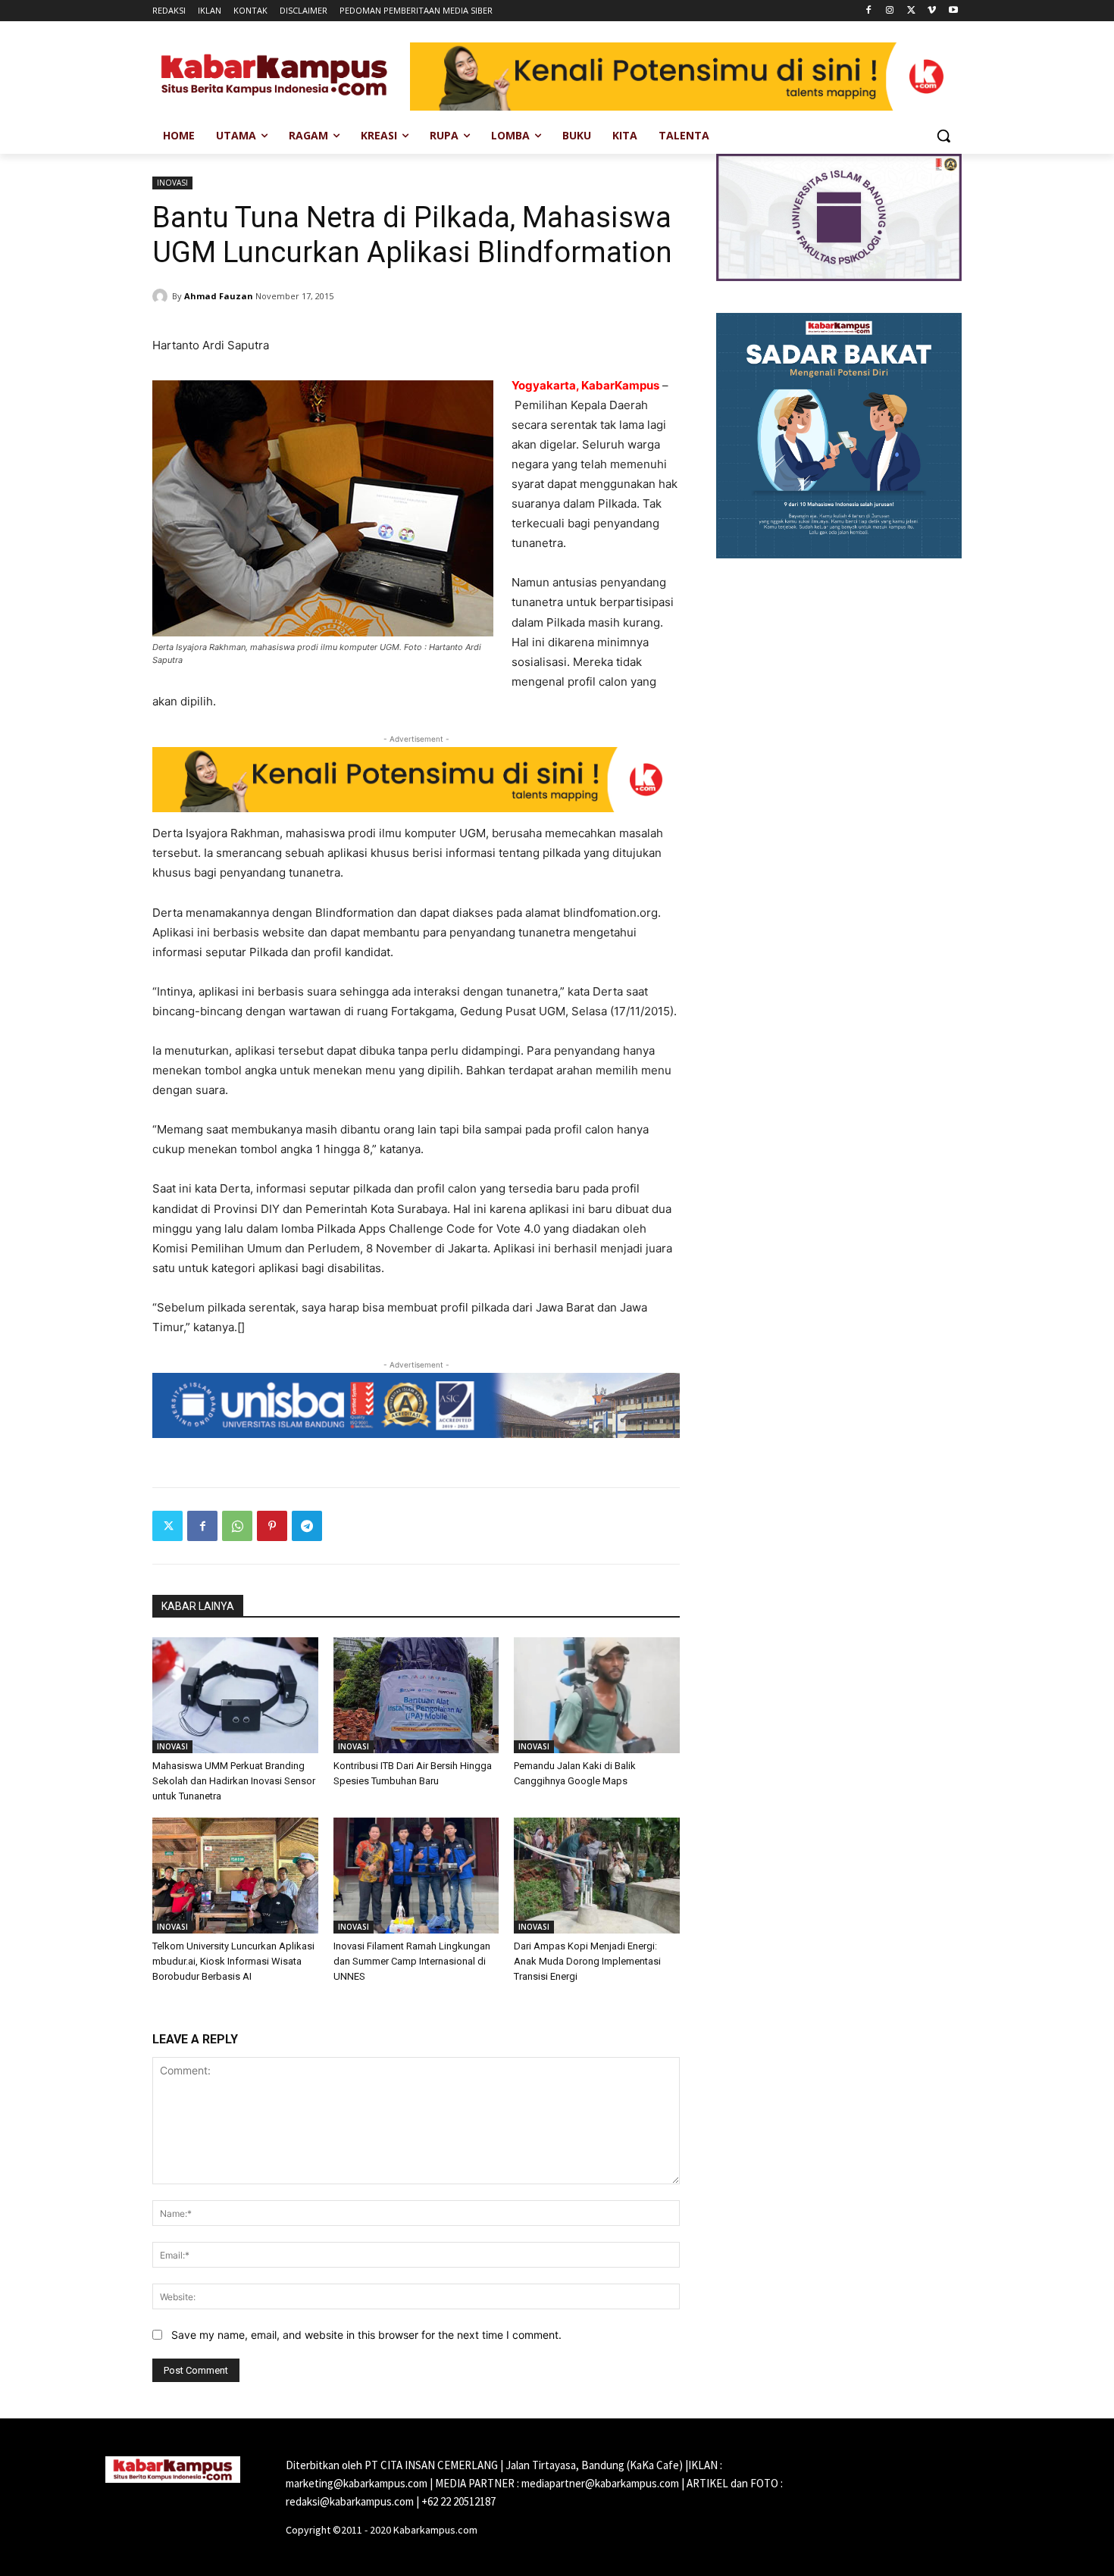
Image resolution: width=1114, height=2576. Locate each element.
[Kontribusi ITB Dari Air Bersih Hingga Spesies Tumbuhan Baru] (416, 1695)
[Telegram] (307, 1526)
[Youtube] (953, 11)
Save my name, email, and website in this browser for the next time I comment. (366, 2335)
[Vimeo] (932, 11)
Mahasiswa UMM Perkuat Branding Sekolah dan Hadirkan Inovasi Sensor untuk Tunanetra (234, 1781)
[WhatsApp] (237, 1526)
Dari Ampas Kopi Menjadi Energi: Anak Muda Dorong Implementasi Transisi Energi (587, 1961)
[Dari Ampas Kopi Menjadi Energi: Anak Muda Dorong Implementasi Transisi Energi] (597, 1876)
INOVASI (172, 183)
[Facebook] (869, 11)
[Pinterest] (272, 1526)
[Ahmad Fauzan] (162, 296)
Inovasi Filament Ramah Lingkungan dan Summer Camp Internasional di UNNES (412, 1961)
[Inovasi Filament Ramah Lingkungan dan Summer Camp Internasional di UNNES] (416, 1876)
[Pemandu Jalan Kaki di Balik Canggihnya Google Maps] (597, 1695)
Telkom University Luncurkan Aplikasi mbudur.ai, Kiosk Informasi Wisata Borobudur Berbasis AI (233, 1961)
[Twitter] (911, 11)
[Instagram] (890, 11)
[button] (943, 136)
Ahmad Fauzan (219, 296)
